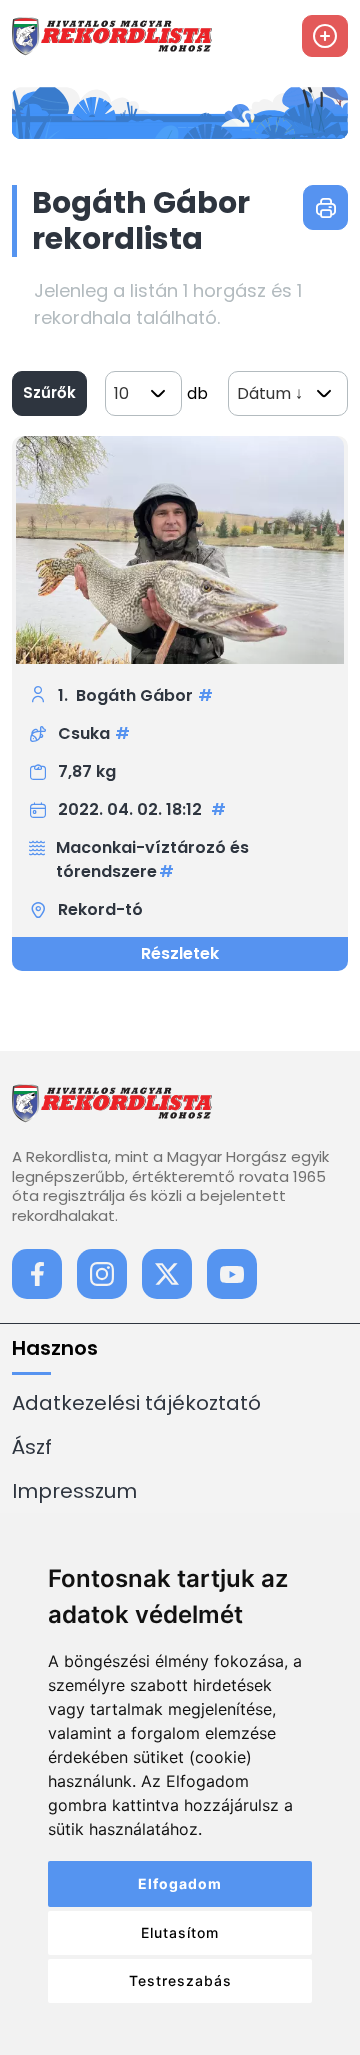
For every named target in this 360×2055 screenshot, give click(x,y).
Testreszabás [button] (180, 1980)
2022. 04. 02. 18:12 (132, 809)
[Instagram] (102, 1274)
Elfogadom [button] (180, 1883)
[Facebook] (37, 1274)
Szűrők (49, 392)
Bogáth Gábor (134, 695)
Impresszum (74, 1491)
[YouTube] (232, 1274)
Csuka (84, 733)
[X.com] (167, 1274)
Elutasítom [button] (180, 1932)
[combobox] (143, 393)
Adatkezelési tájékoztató (136, 1403)
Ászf (32, 1447)
